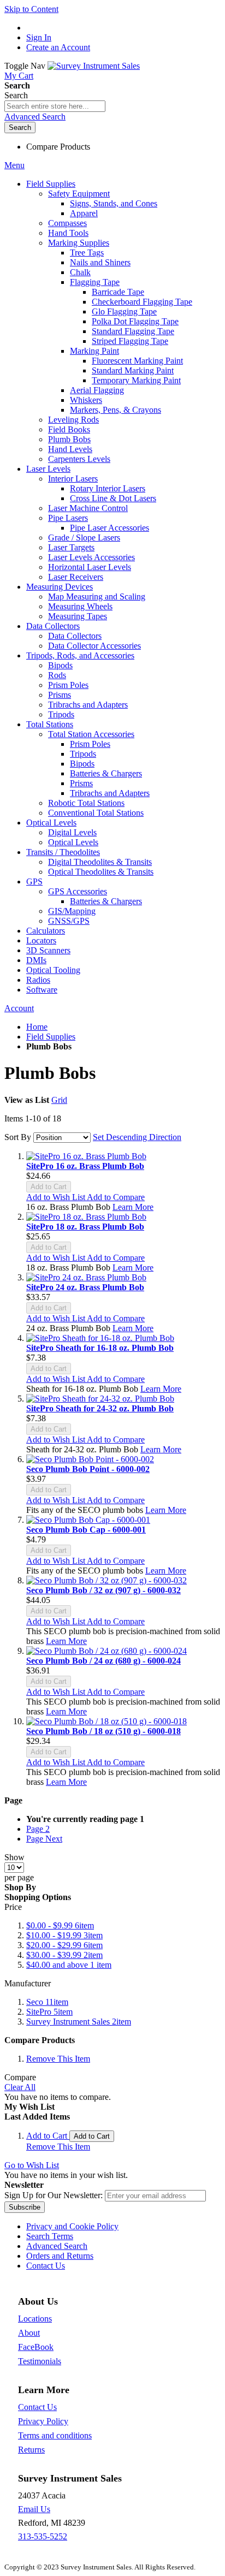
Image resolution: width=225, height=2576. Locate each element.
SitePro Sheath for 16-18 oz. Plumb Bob (100, 1348)
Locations (35, 2319)
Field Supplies (51, 1037)
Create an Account (58, 47)
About (29, 2333)
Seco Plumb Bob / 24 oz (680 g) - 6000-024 (103, 1661)
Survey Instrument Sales (79, 2022)
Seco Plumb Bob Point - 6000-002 (88, 1469)
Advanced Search (35, 117)
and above (69, 1965)
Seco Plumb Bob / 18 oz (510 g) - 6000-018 (103, 1731)
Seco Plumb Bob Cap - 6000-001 (86, 1530)
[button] (57, 1197)
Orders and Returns (60, 2256)
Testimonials (40, 2361)
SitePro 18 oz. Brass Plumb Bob (85, 1227)
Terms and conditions (55, 2435)
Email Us (34, 2509)
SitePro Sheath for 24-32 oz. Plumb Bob (100, 1408)
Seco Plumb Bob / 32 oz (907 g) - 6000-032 (103, 1590)
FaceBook (36, 2347)
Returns (31, 2450)
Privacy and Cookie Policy (72, 2226)
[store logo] (94, 66)
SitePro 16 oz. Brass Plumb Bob (85, 1166)
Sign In (39, 37)
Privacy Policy (43, 2421)
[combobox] (55, 106)
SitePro (49, 2012)
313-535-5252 (43, 2536)
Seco (47, 2002)
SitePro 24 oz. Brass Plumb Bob (85, 1287)
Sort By (18, 1137)
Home (37, 1027)
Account (19, 1008)
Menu (14, 165)
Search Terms (50, 2236)
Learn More (133, 1207)
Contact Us (46, 2266)
